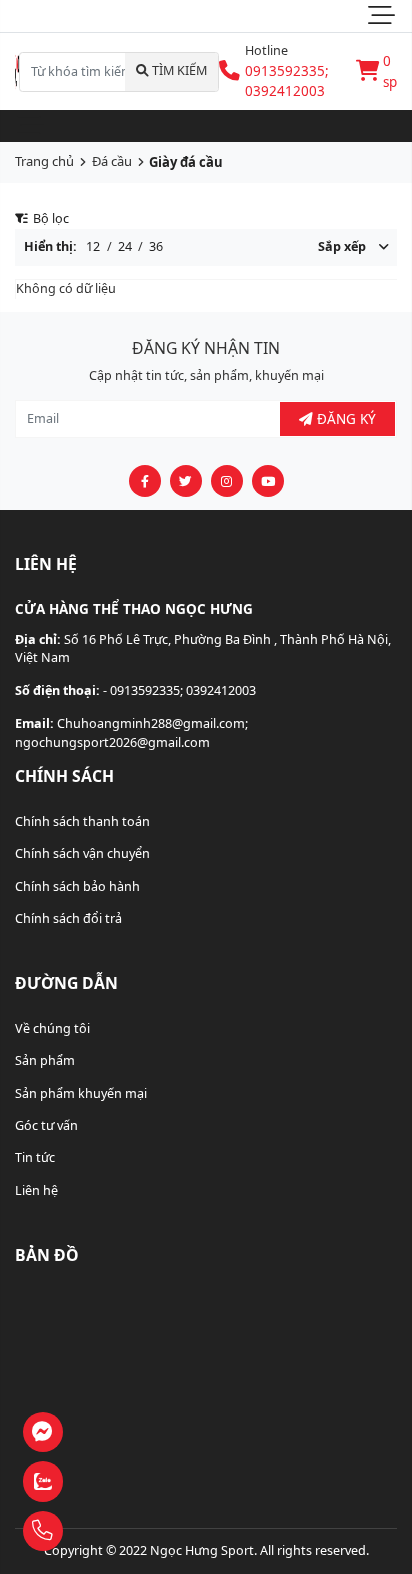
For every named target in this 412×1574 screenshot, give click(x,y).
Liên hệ (36, 1190)
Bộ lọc (49, 218)
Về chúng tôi (52, 1028)
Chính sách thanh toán (82, 821)
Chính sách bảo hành (77, 886)
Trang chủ (44, 161)
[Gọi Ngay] (94, 1531)
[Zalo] (94, 1482)
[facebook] (145, 481)
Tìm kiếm (178, 70)
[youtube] (268, 481)
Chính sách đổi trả (68, 918)
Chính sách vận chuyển (82, 853)
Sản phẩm (45, 1060)
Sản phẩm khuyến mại (81, 1093)
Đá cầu (112, 161)
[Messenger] (94, 1432)
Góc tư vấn (46, 1125)
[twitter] (186, 481)
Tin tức (35, 1157)
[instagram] (227, 481)
